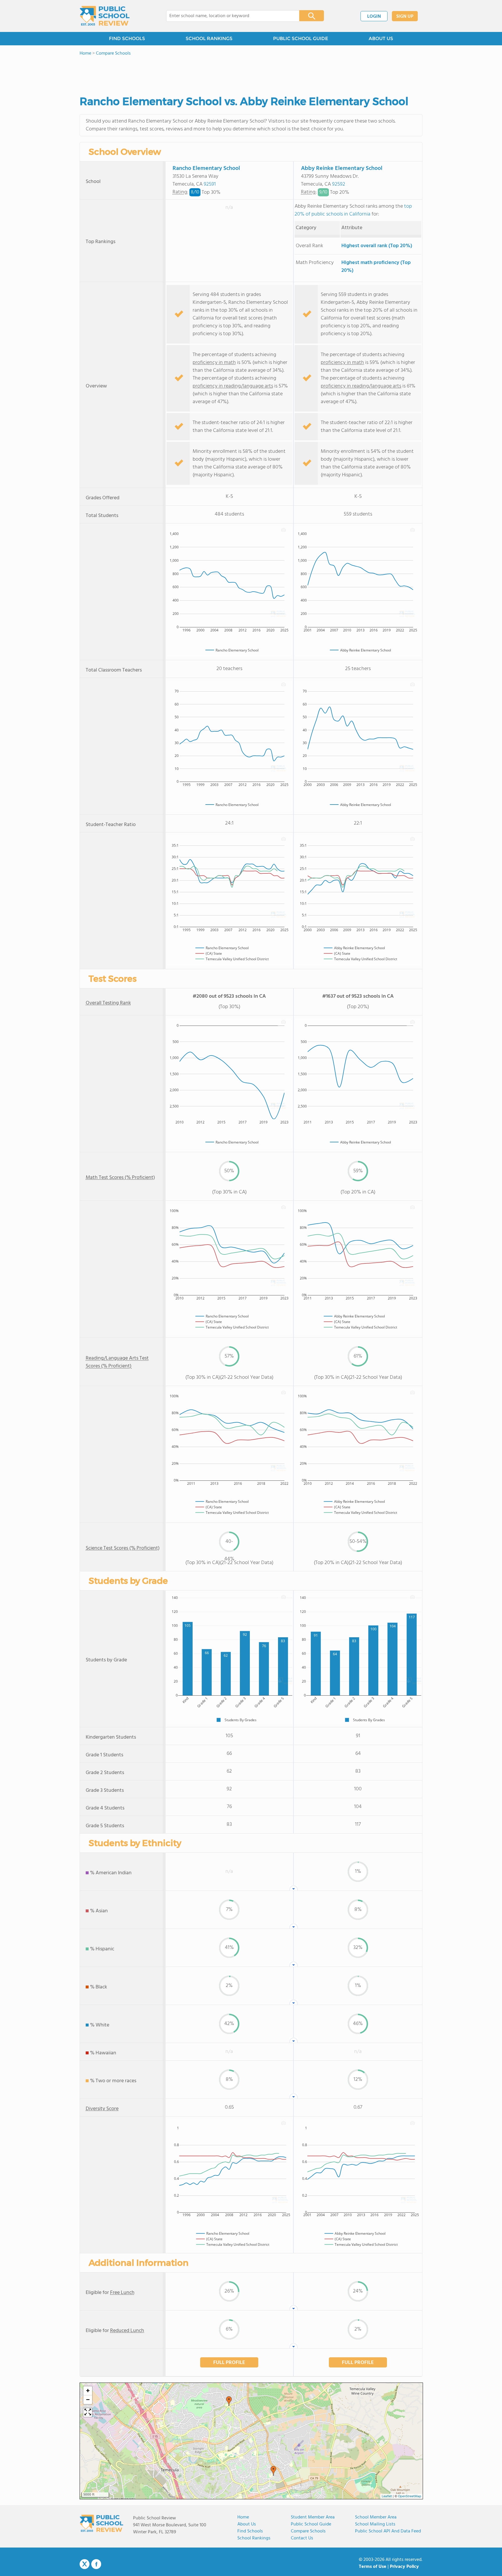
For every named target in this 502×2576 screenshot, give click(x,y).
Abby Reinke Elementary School (342, 168)
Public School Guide (311, 2524)
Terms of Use (373, 2567)
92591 (210, 184)
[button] (273, 2471)
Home (243, 2517)
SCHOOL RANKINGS (209, 38)
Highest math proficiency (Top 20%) (376, 267)
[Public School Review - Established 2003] (105, 16)
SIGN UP (405, 17)
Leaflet (387, 2496)
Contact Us (302, 2538)
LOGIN (374, 17)
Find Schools (250, 2531)
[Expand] (88, 2412)
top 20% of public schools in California (353, 210)
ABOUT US (381, 38)
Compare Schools (308, 2531)
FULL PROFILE (229, 2363)
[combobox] (229, 16)
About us (247, 2524)
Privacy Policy (404, 2567)
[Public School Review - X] (85, 2564)
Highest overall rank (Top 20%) (377, 246)
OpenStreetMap (410, 2496)
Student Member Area (313, 2517)
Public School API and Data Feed (388, 2531)
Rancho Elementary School (206, 168)
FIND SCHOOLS (127, 38)
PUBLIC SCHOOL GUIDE (301, 38)
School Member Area (376, 2517)
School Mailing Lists (375, 2524)
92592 (339, 184)
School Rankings (254, 2538)
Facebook (96, 2564)
